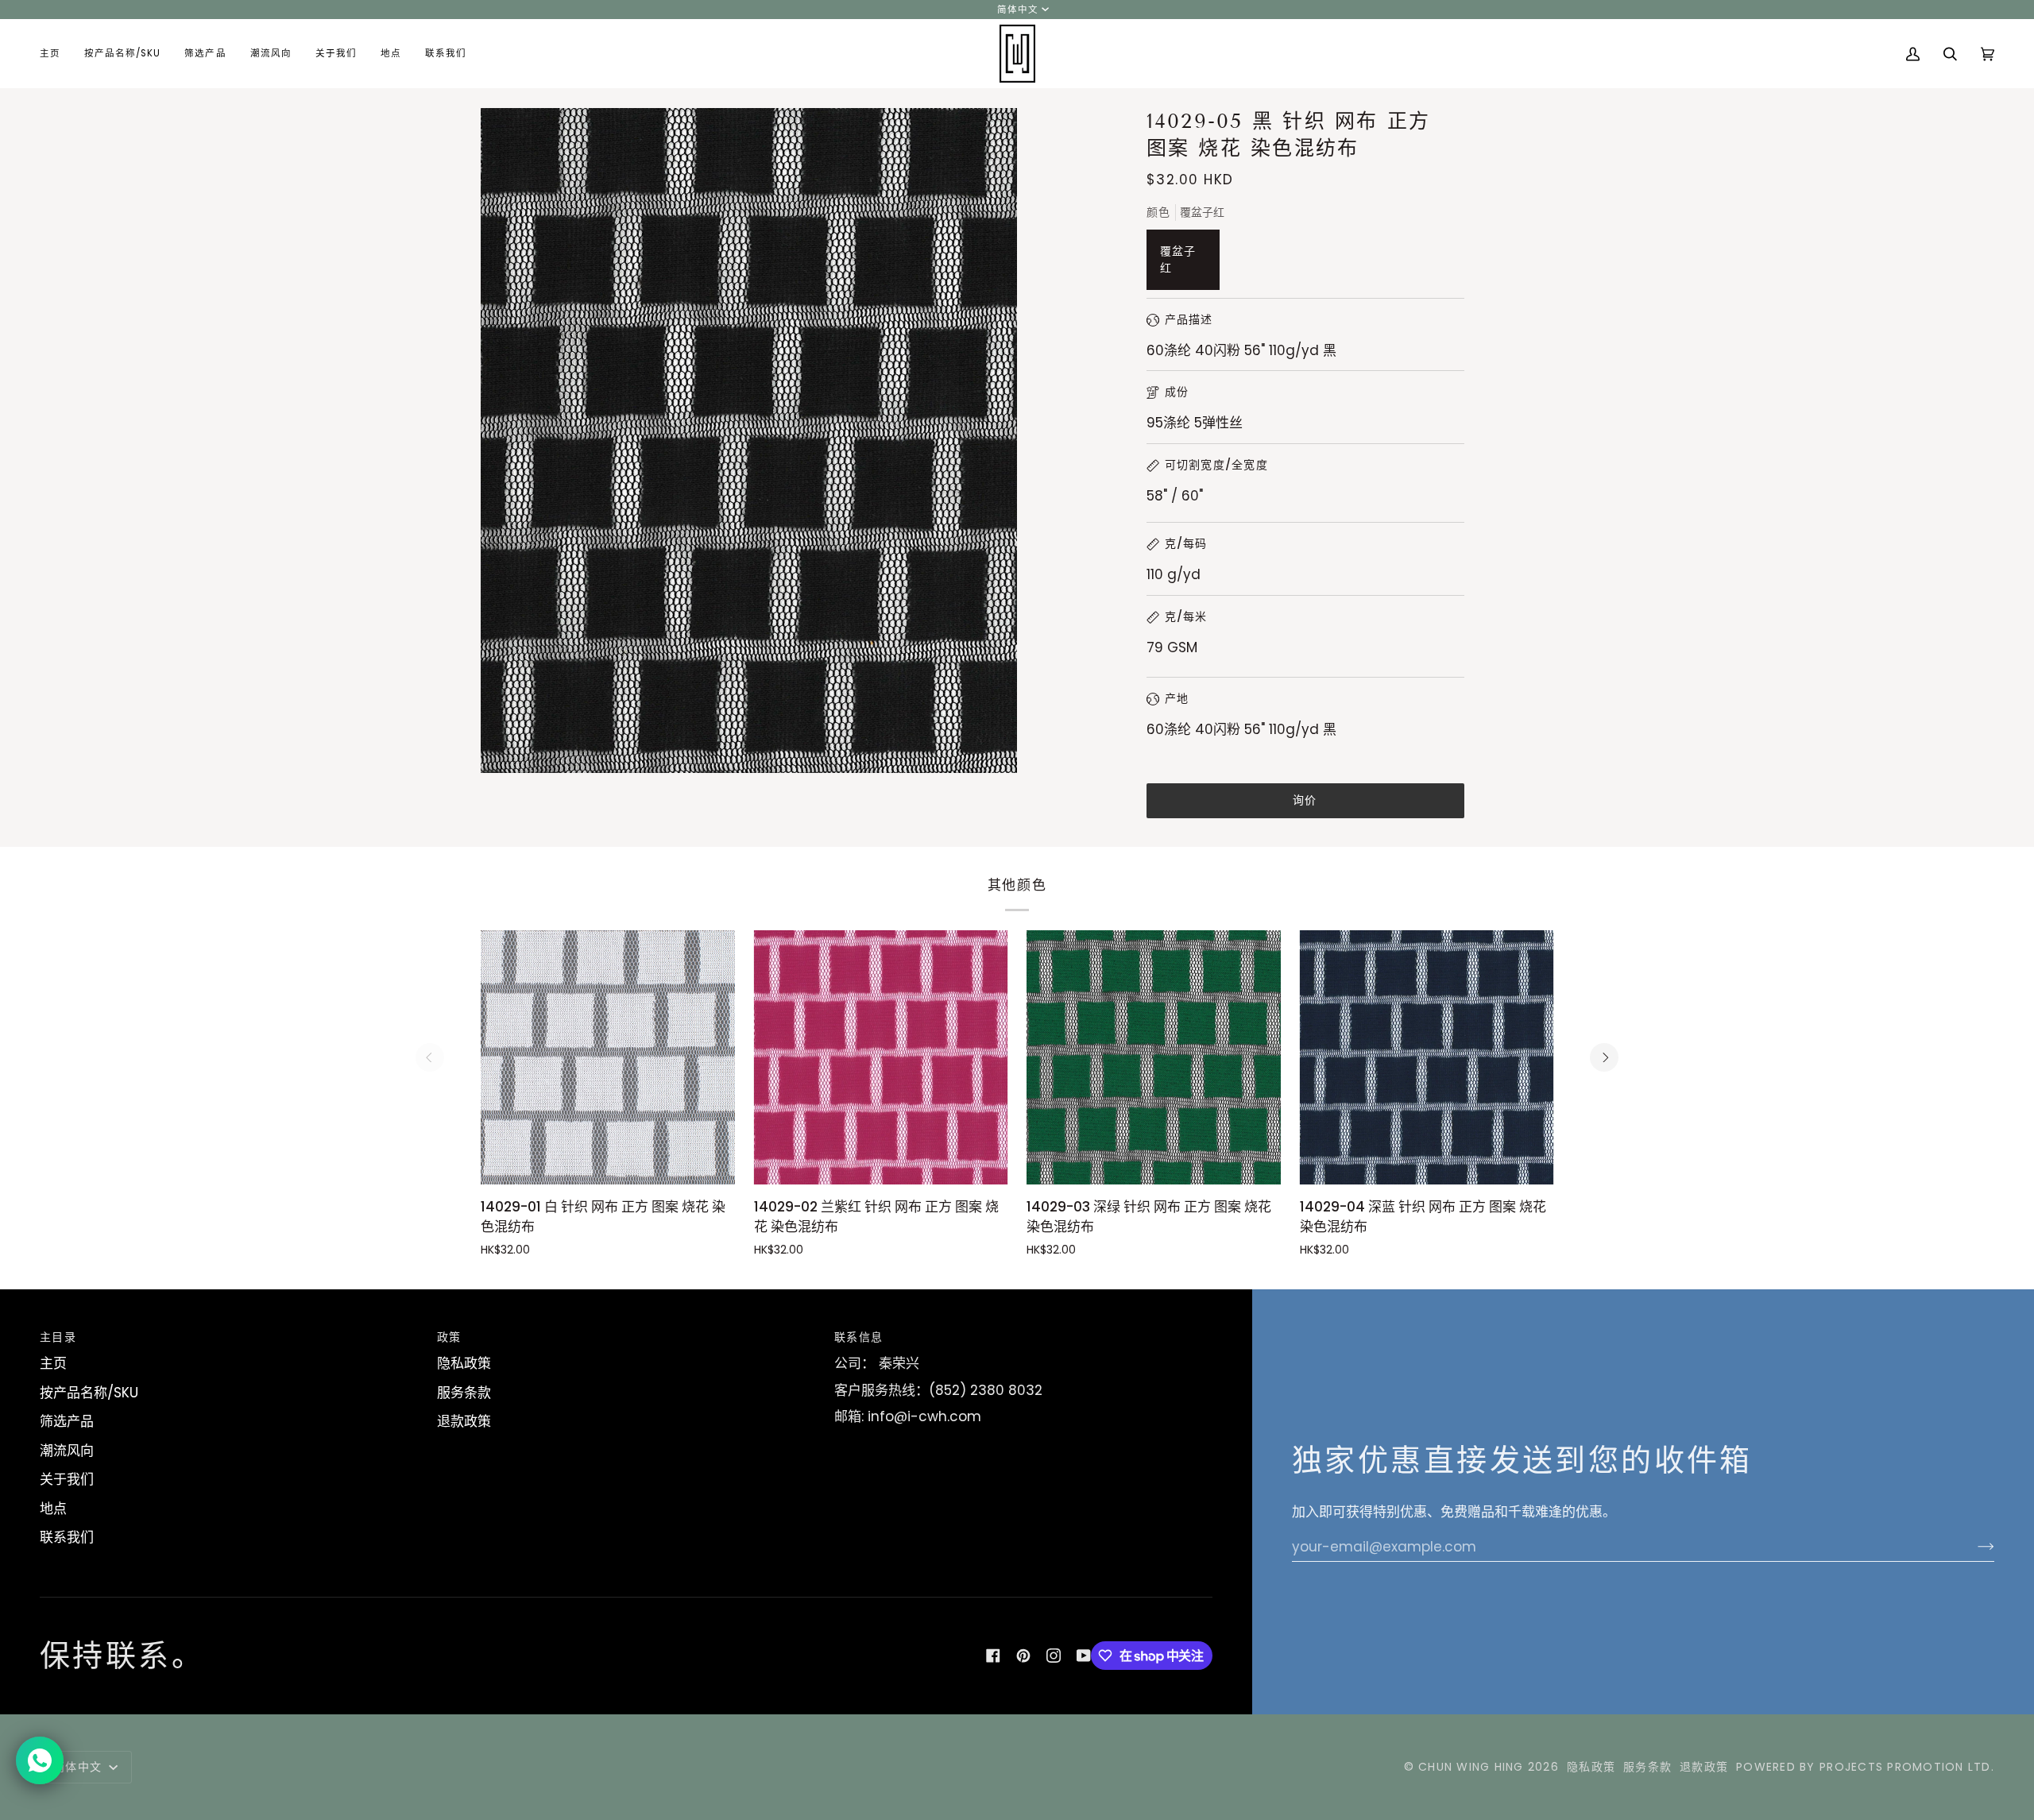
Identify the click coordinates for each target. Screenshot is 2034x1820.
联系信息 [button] (858, 1337)
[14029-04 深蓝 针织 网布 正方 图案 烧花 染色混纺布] (1427, 1057)
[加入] (1973, 1547)
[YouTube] (1084, 1656)
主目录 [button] (58, 1337)
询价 (1305, 800)
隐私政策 (464, 1363)
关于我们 (67, 1479)
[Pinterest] (1023, 1656)
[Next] (1604, 1057)
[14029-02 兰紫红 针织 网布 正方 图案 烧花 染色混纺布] (881, 1057)
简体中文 (1018, 10)
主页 (53, 1363)
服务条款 (464, 1393)
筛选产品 (67, 1421)
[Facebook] (993, 1656)
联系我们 (67, 1537)
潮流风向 (67, 1451)
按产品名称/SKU (89, 1393)
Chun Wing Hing (1471, 1767)
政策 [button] (449, 1337)
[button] (122, 54)
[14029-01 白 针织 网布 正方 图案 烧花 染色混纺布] (608, 1057)
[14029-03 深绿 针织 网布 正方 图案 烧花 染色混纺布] (1154, 1057)
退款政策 (464, 1421)
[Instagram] (1054, 1656)
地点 (53, 1509)
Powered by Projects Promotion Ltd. (1865, 1767)
